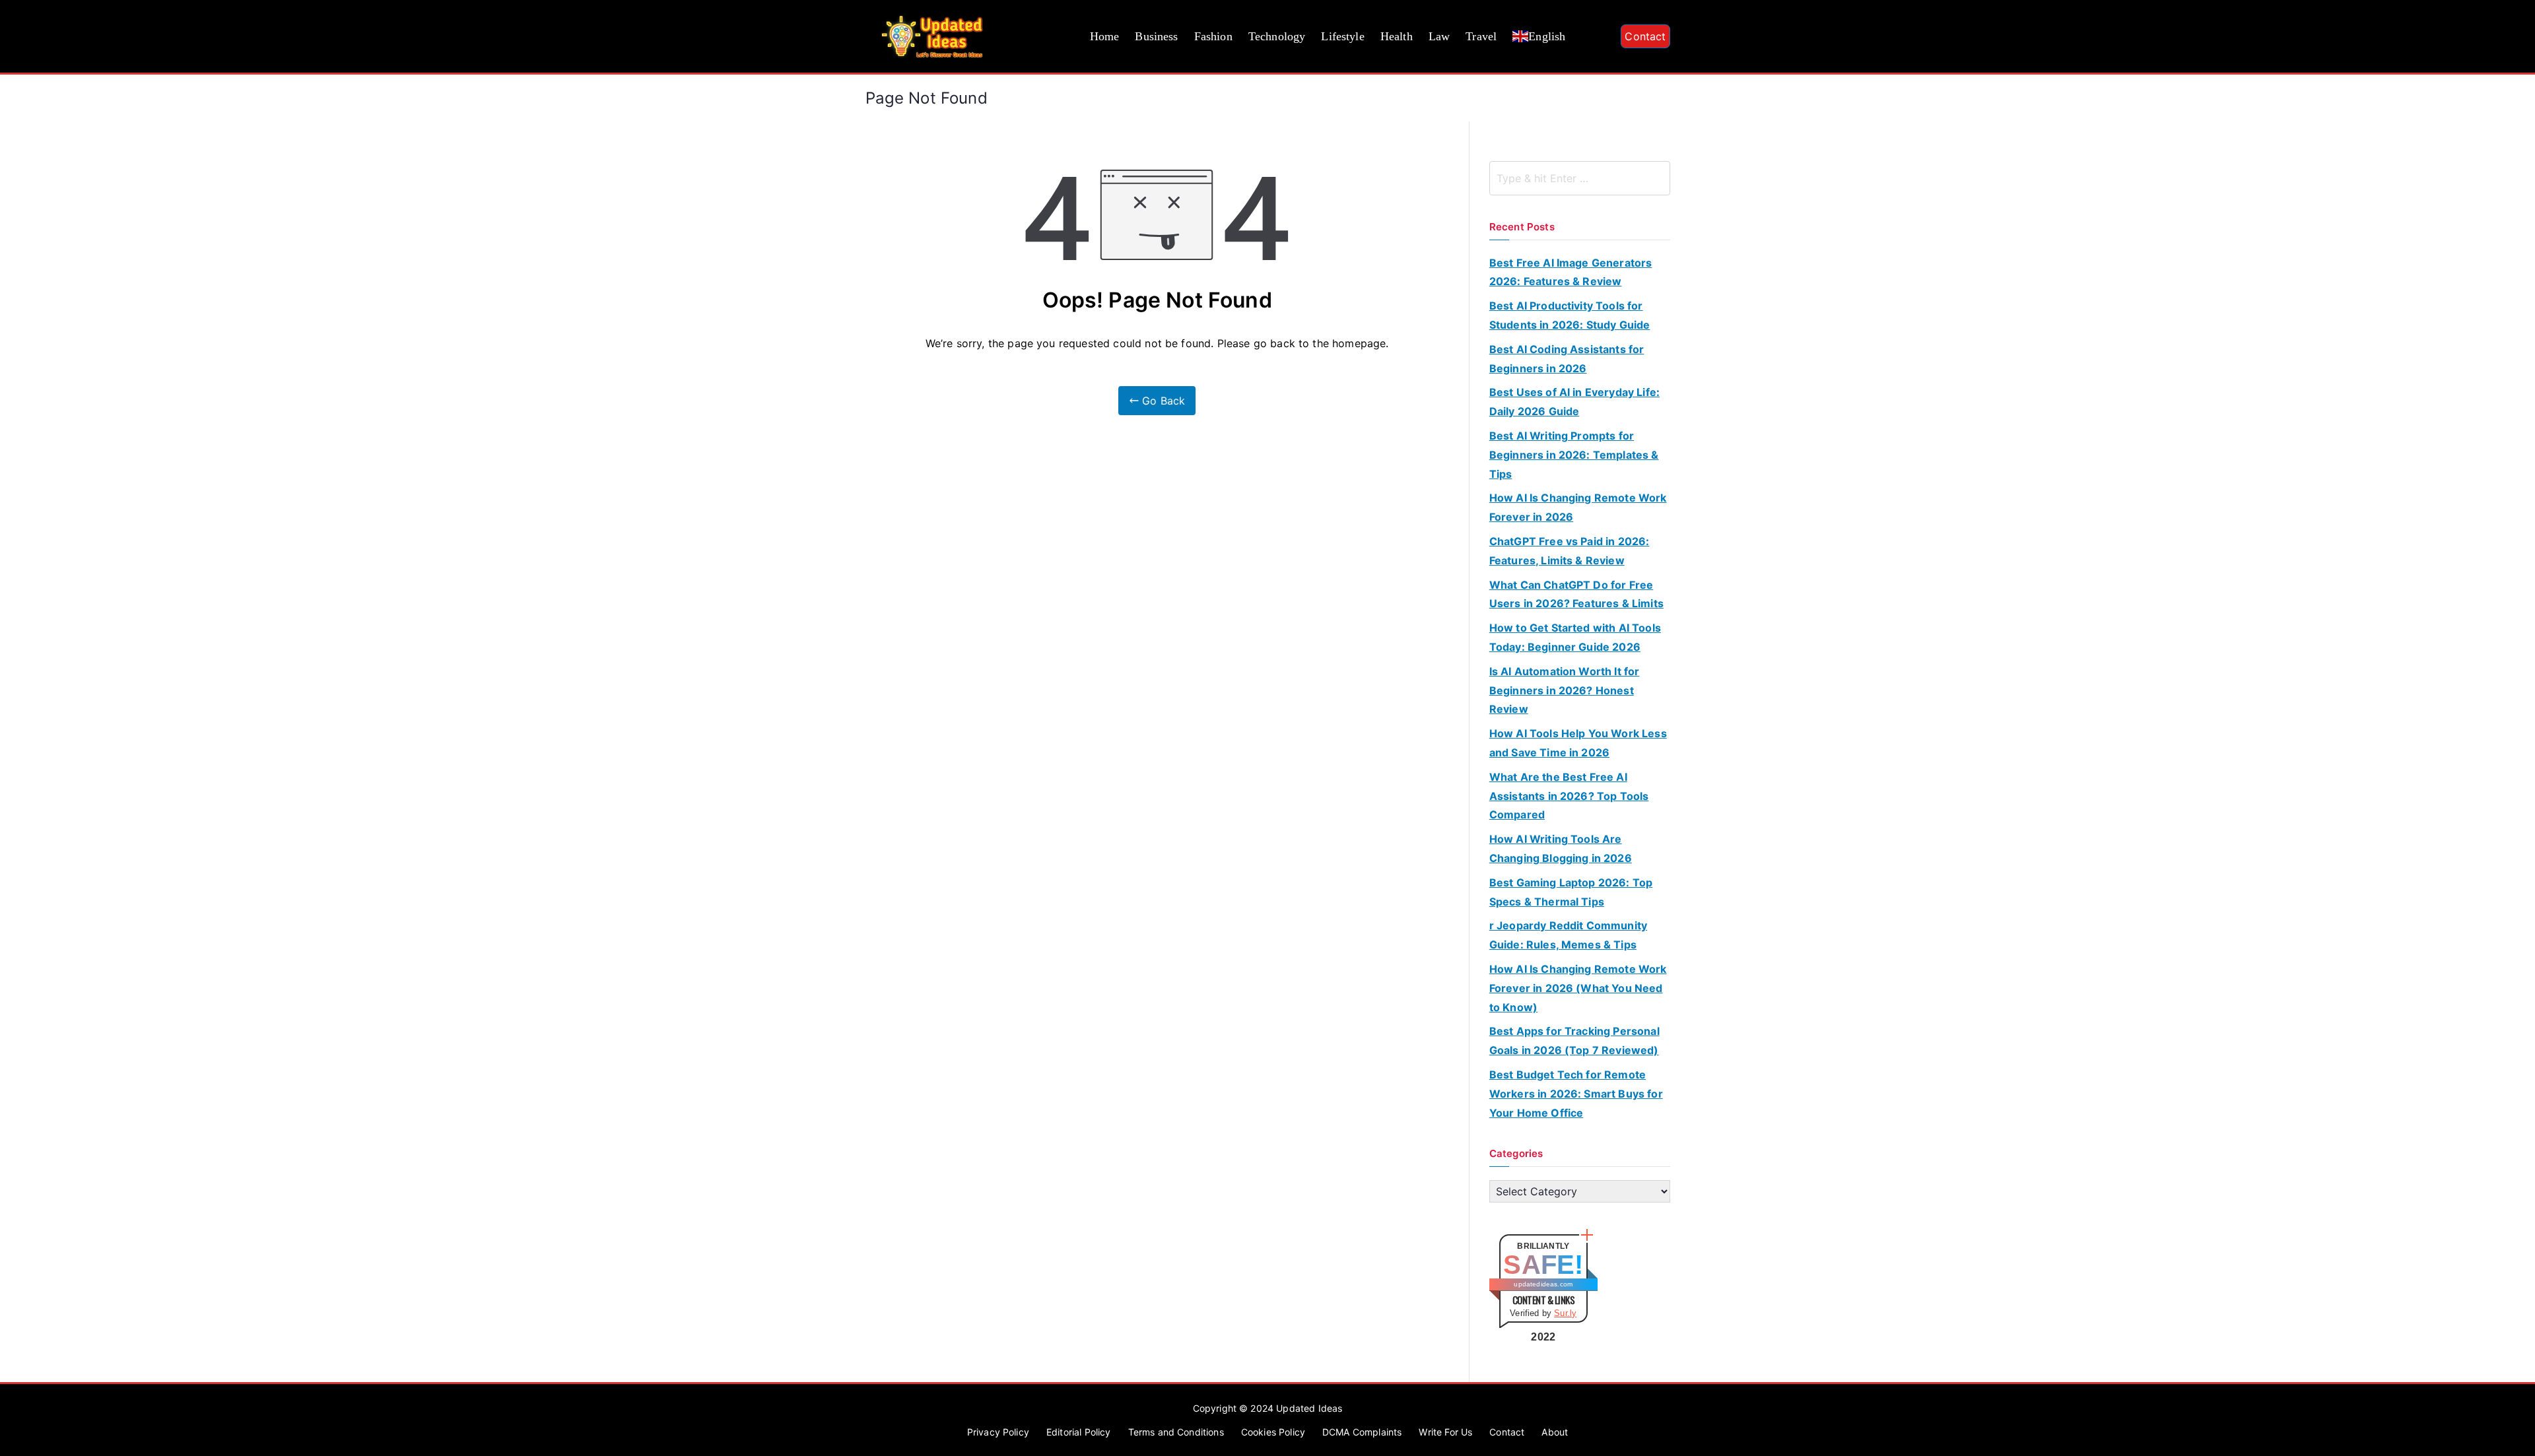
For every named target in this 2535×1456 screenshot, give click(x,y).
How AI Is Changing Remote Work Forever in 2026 (1578, 507)
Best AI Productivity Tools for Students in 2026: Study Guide (1570, 315)
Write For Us (1445, 1432)
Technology (1277, 36)
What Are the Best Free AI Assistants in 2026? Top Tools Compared (1569, 796)
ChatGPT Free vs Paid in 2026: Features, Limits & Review (1570, 551)
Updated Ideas (1309, 1408)
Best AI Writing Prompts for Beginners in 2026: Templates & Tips (1574, 455)
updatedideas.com (1543, 1284)
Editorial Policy (1079, 1432)
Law (1439, 36)
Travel (1481, 36)
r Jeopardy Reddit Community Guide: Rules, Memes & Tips (1568, 935)
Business (1156, 36)
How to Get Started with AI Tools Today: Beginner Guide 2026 (1575, 637)
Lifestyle (1342, 36)
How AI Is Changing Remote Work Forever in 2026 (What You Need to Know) (1578, 988)
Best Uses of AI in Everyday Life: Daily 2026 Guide (1574, 402)
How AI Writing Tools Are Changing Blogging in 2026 (1561, 848)
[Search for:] (1580, 178)
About (1555, 1432)
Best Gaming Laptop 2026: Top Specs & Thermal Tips (1571, 892)
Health (1397, 36)
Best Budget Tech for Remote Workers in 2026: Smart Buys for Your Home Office (1576, 1094)
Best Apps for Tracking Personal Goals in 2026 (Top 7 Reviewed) (1574, 1041)
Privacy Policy (998, 1432)
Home (1105, 36)
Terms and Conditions (1176, 1432)
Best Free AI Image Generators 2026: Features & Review (1571, 272)
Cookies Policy (1273, 1432)
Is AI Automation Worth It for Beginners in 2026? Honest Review (1565, 690)
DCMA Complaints (1362, 1432)
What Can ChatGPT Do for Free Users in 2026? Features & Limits (1576, 594)
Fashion (1213, 36)
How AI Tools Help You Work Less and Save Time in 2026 (1578, 743)
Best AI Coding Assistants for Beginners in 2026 (1567, 359)
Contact (1645, 36)
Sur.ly (1565, 1313)
